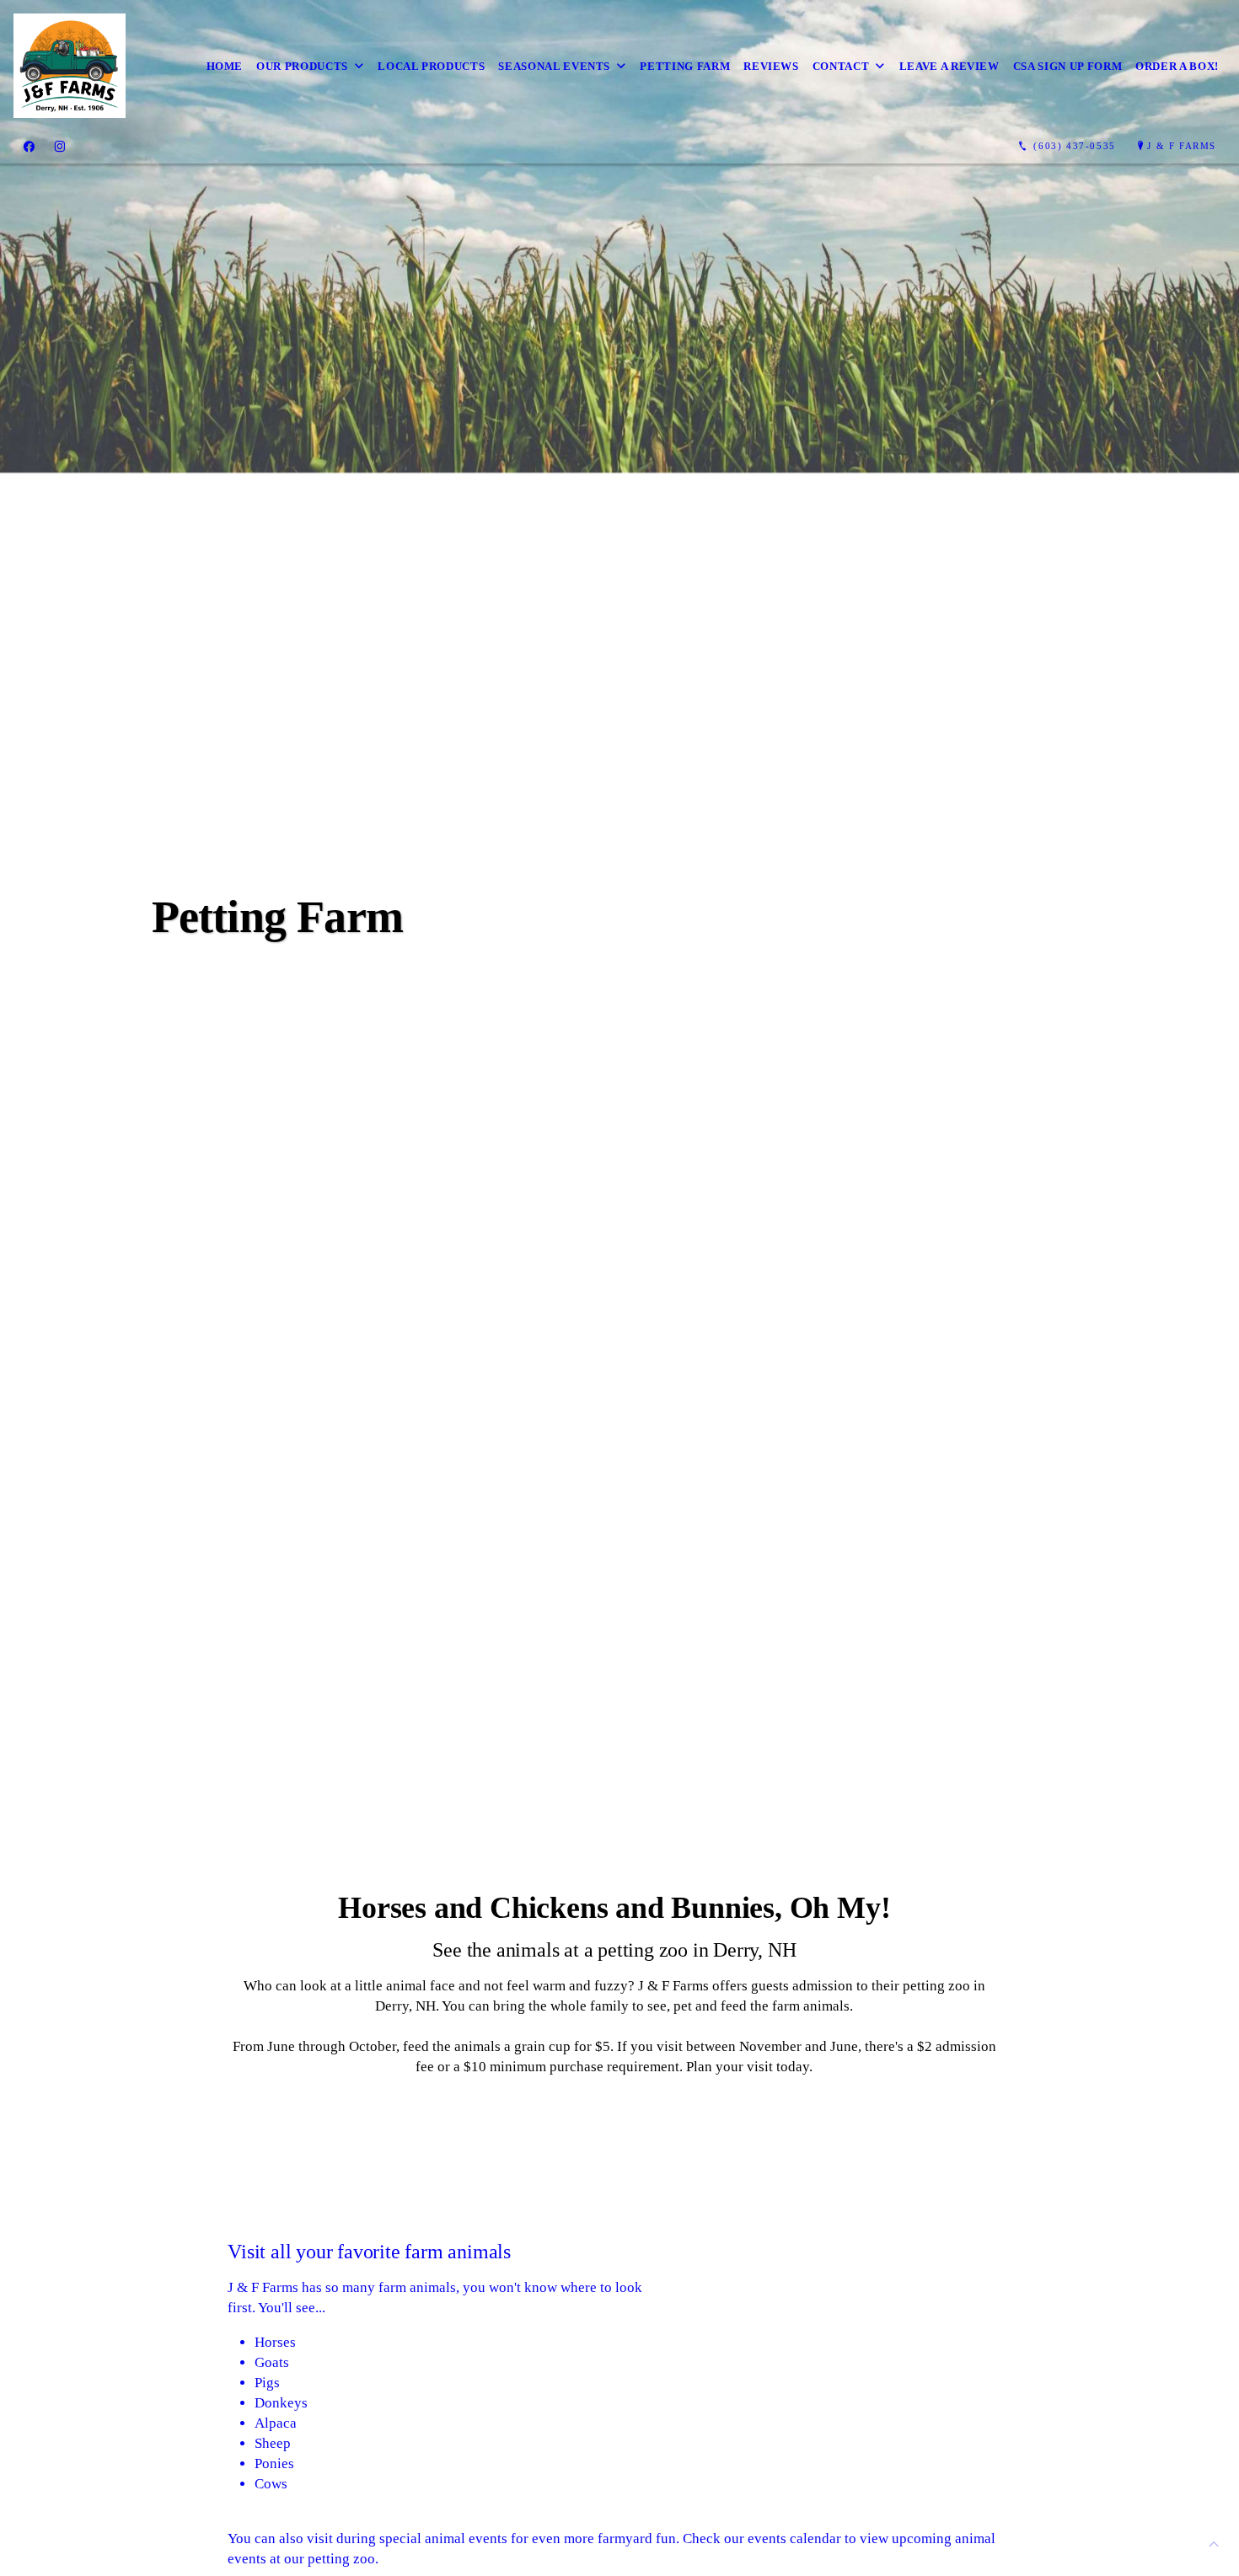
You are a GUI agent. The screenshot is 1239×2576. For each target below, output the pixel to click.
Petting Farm (685, 66)
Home (225, 66)
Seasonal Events (554, 66)
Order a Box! (1177, 66)
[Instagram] (60, 147)
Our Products (302, 66)
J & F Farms (1182, 146)
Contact (841, 66)
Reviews (771, 66)
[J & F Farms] (70, 66)
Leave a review (949, 66)
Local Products (431, 66)
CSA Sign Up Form (1067, 66)
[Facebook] (29, 147)
